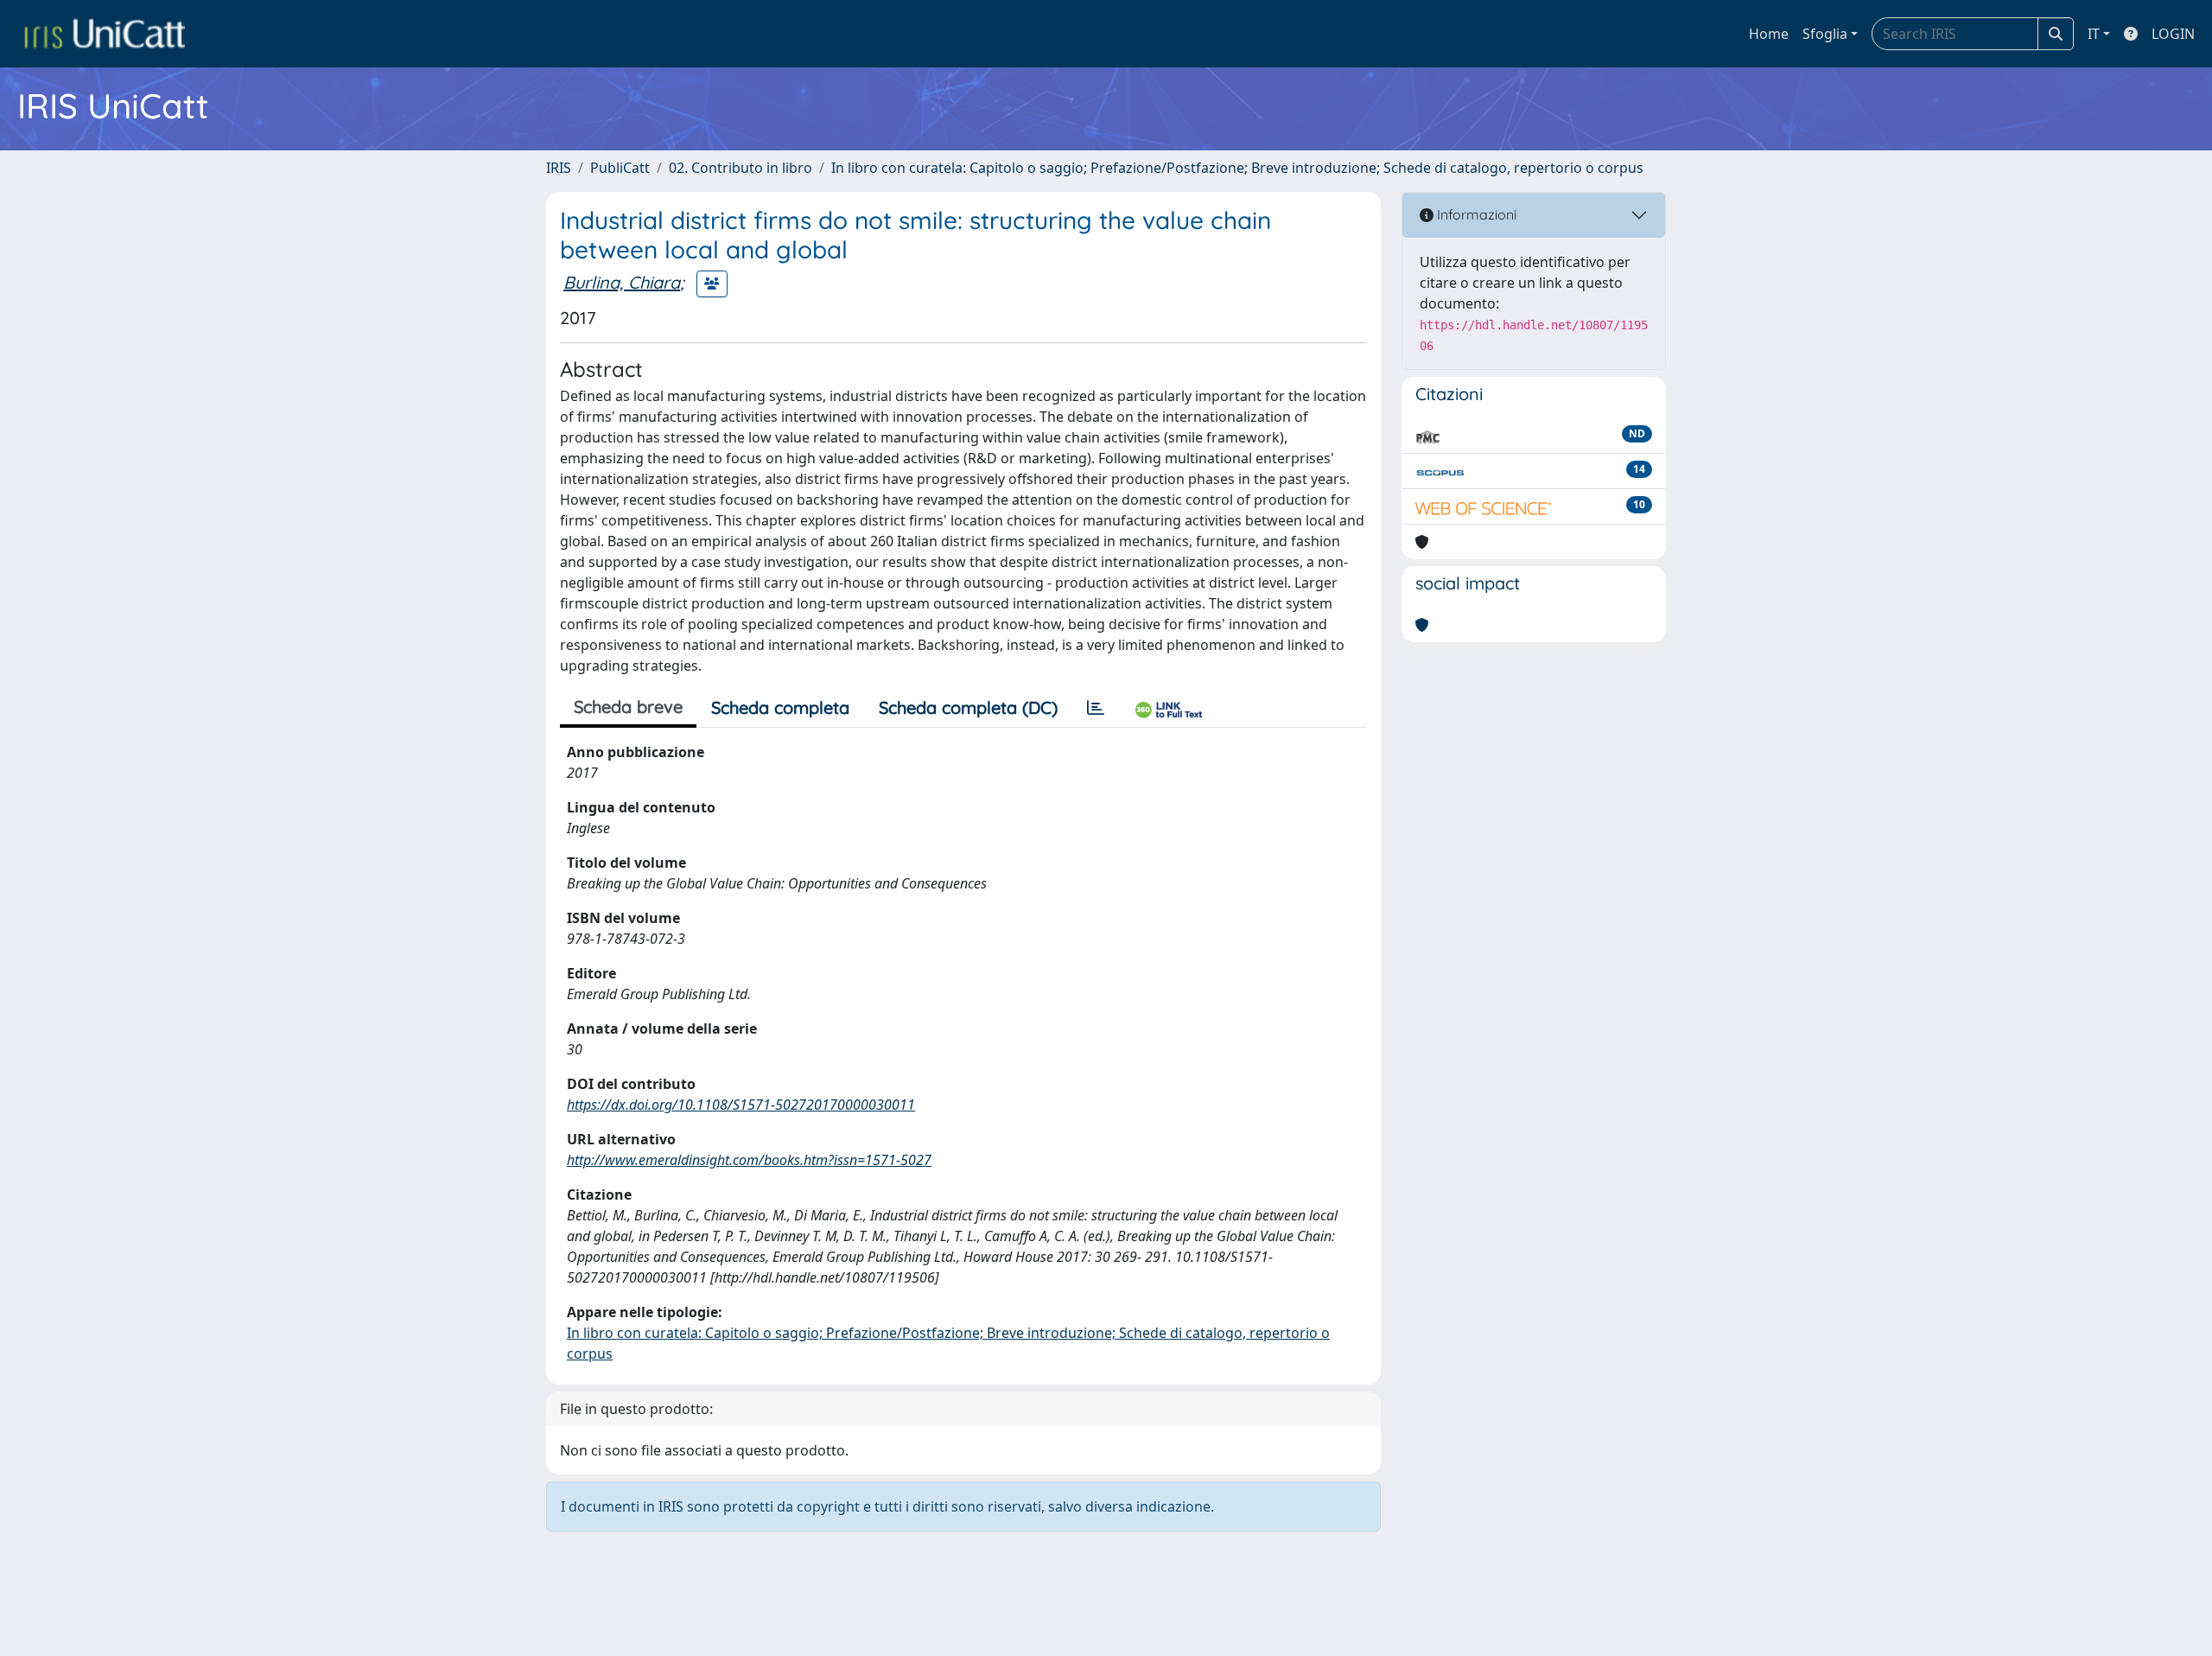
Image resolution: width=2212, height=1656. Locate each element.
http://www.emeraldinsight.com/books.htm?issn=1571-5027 (749, 1160)
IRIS (559, 168)
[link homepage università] (105, 34)
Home (1769, 34)
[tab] (1096, 708)
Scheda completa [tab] (780, 707)
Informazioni (1475, 214)
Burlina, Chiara (622, 282)
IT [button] (2094, 34)
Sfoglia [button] (1825, 34)
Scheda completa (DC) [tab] (968, 707)
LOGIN (2173, 34)
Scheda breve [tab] (628, 707)
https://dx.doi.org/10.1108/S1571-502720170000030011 (741, 1105)
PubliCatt (620, 168)
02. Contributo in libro (741, 168)
